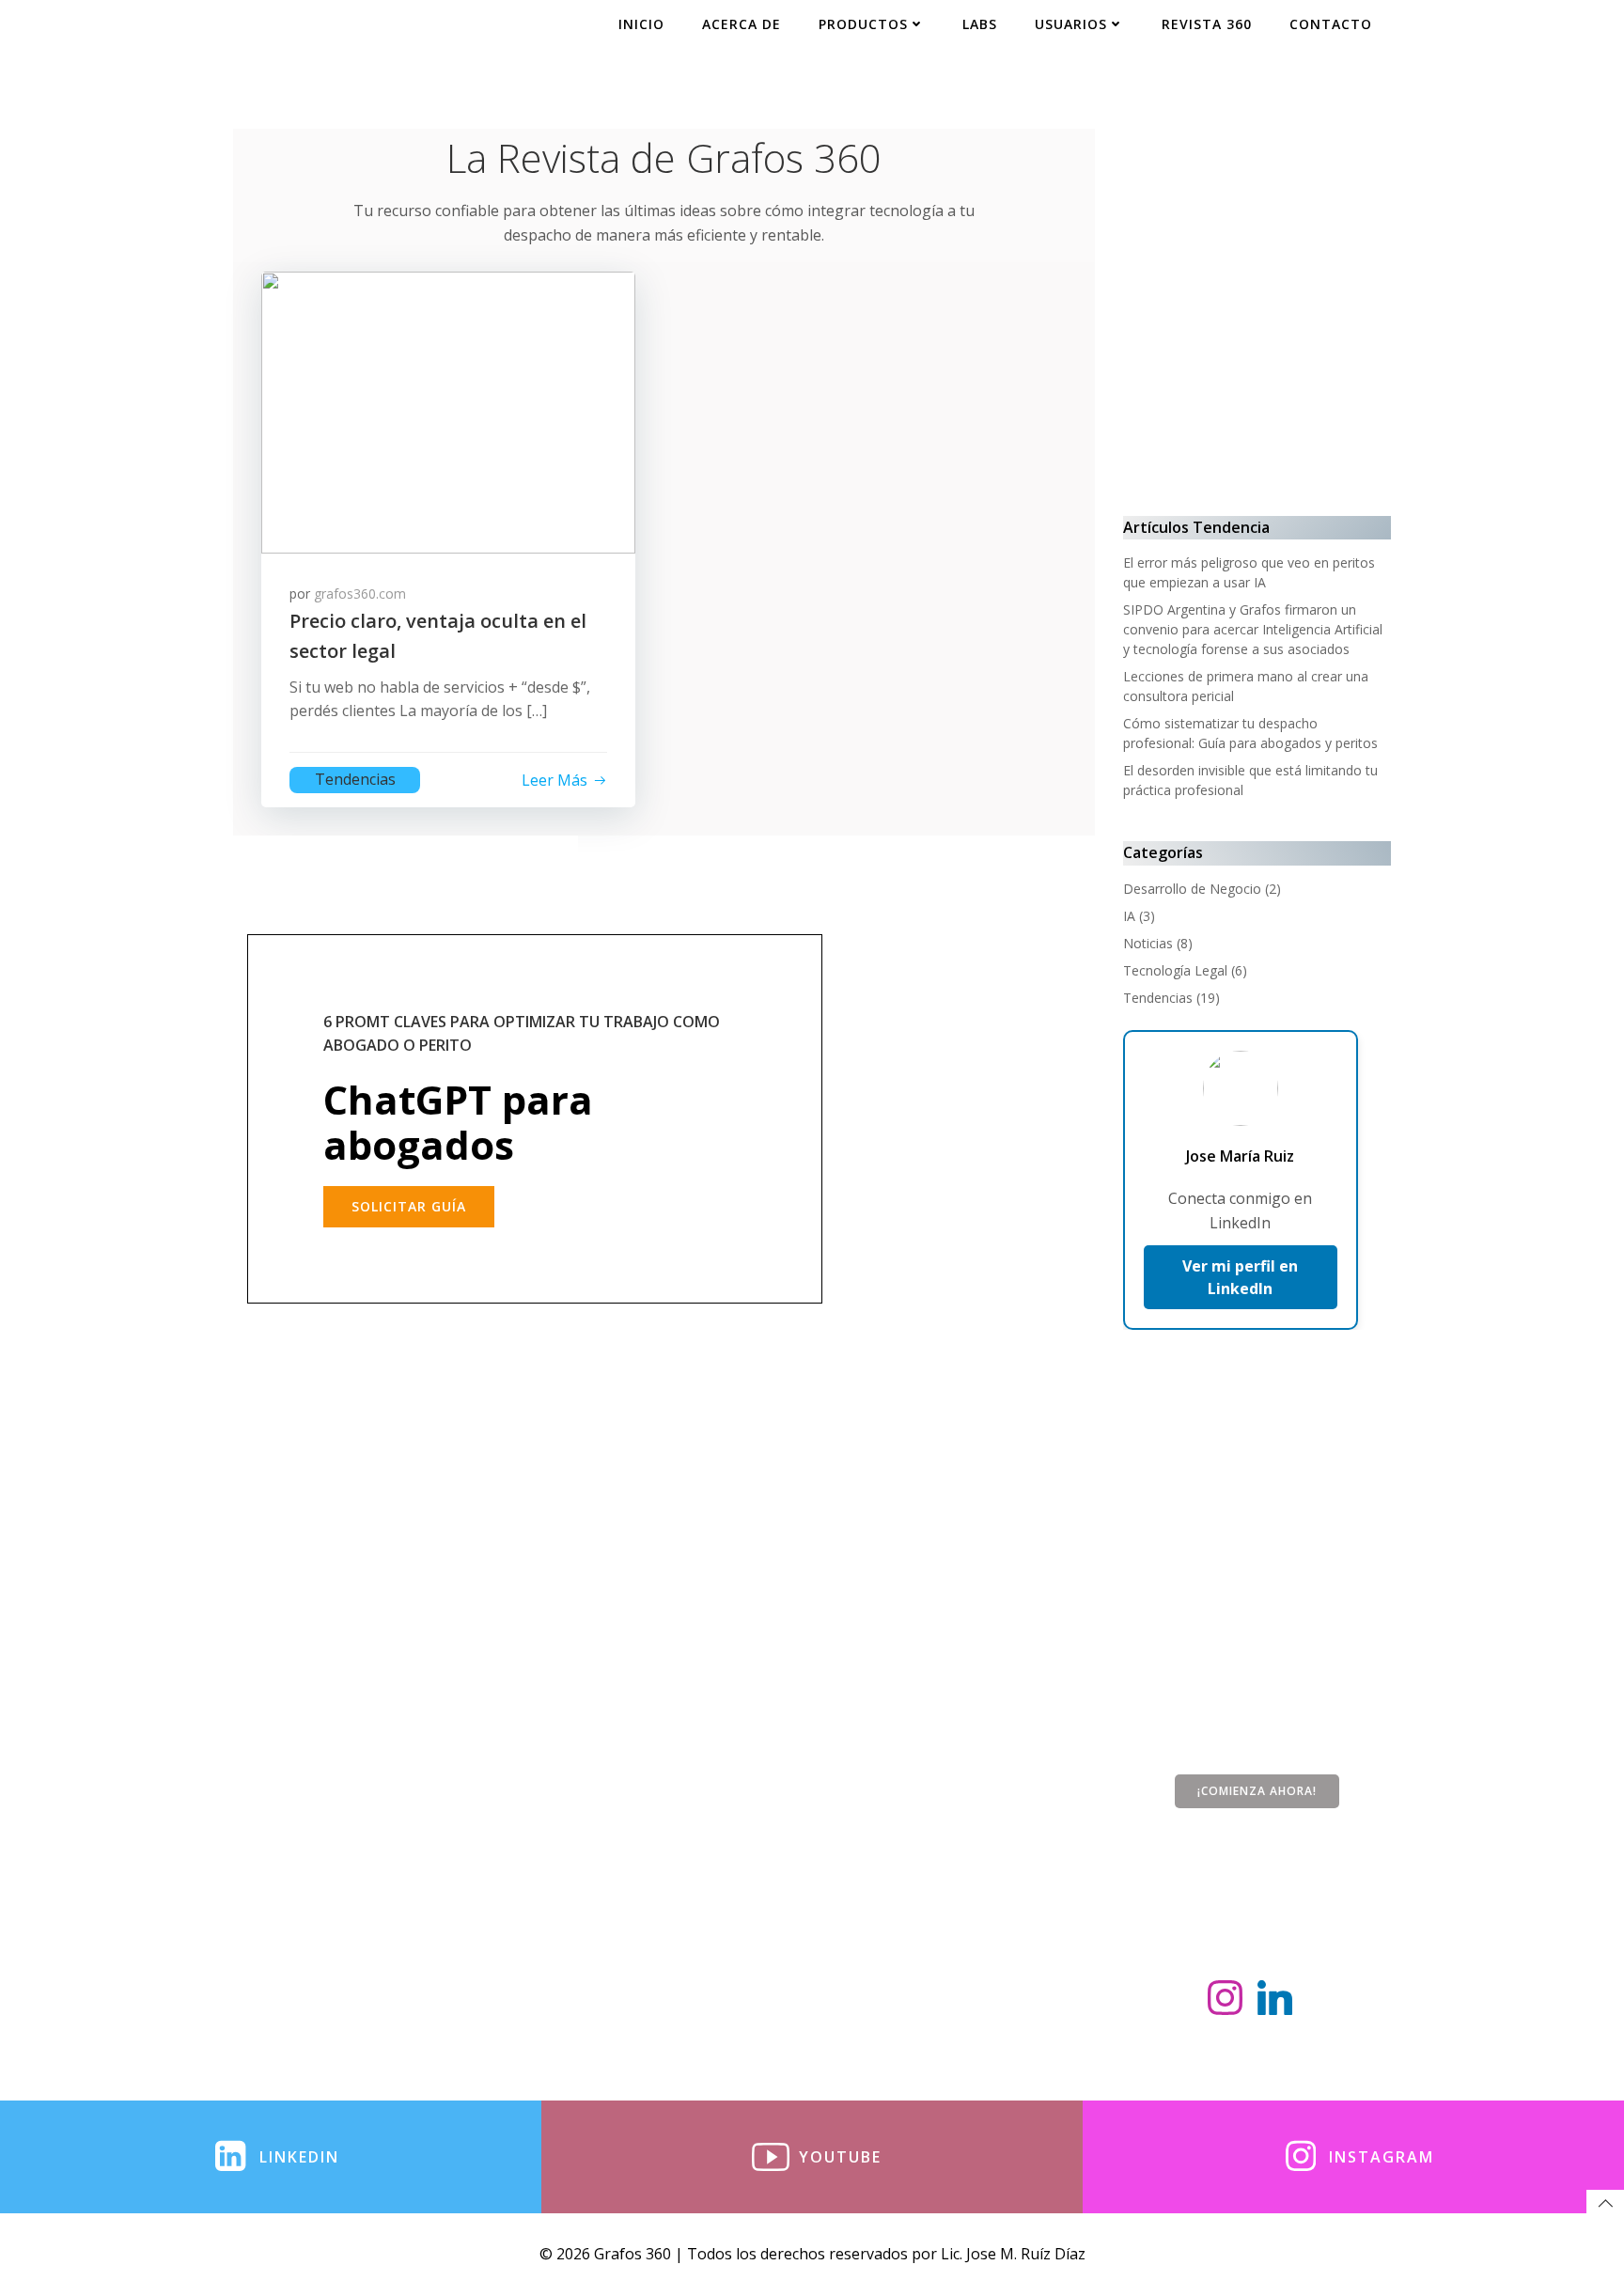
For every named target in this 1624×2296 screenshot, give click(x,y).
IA (1129, 916)
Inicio (641, 24)
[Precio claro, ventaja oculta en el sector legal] (448, 411)
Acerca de (742, 24)
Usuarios (1071, 24)
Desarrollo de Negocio (1192, 889)
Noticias (1148, 943)
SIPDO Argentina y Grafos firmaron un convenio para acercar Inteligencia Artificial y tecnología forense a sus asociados (1253, 629)
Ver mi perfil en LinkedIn (1240, 1277)
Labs (980, 24)
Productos (863, 24)
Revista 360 (1207, 24)
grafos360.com (360, 594)
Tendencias (355, 779)
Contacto (1331, 24)
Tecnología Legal (1175, 970)
